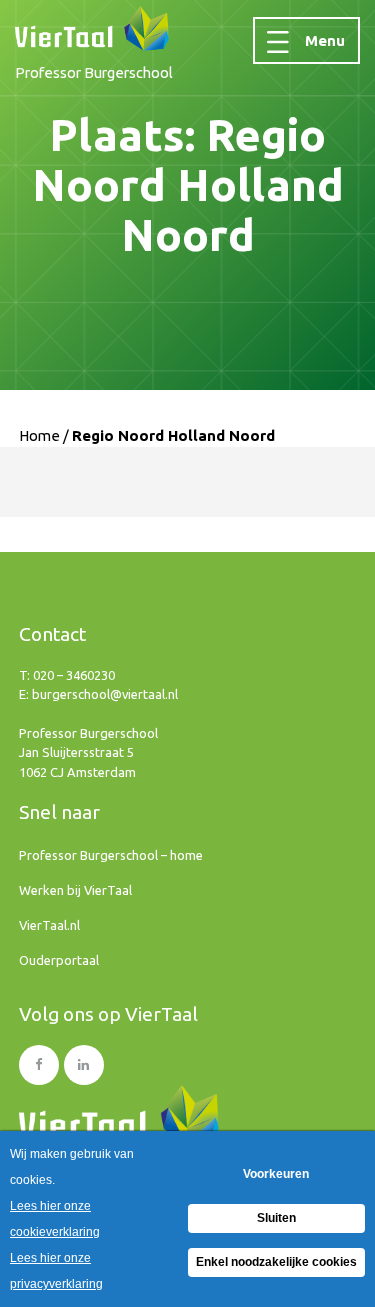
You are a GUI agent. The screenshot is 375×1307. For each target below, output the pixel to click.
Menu (325, 40)
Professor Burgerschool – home (111, 855)
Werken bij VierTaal (75, 890)
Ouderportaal (59, 960)
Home (39, 435)
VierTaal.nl (49, 925)
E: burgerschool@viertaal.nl (98, 694)
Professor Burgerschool (94, 72)
